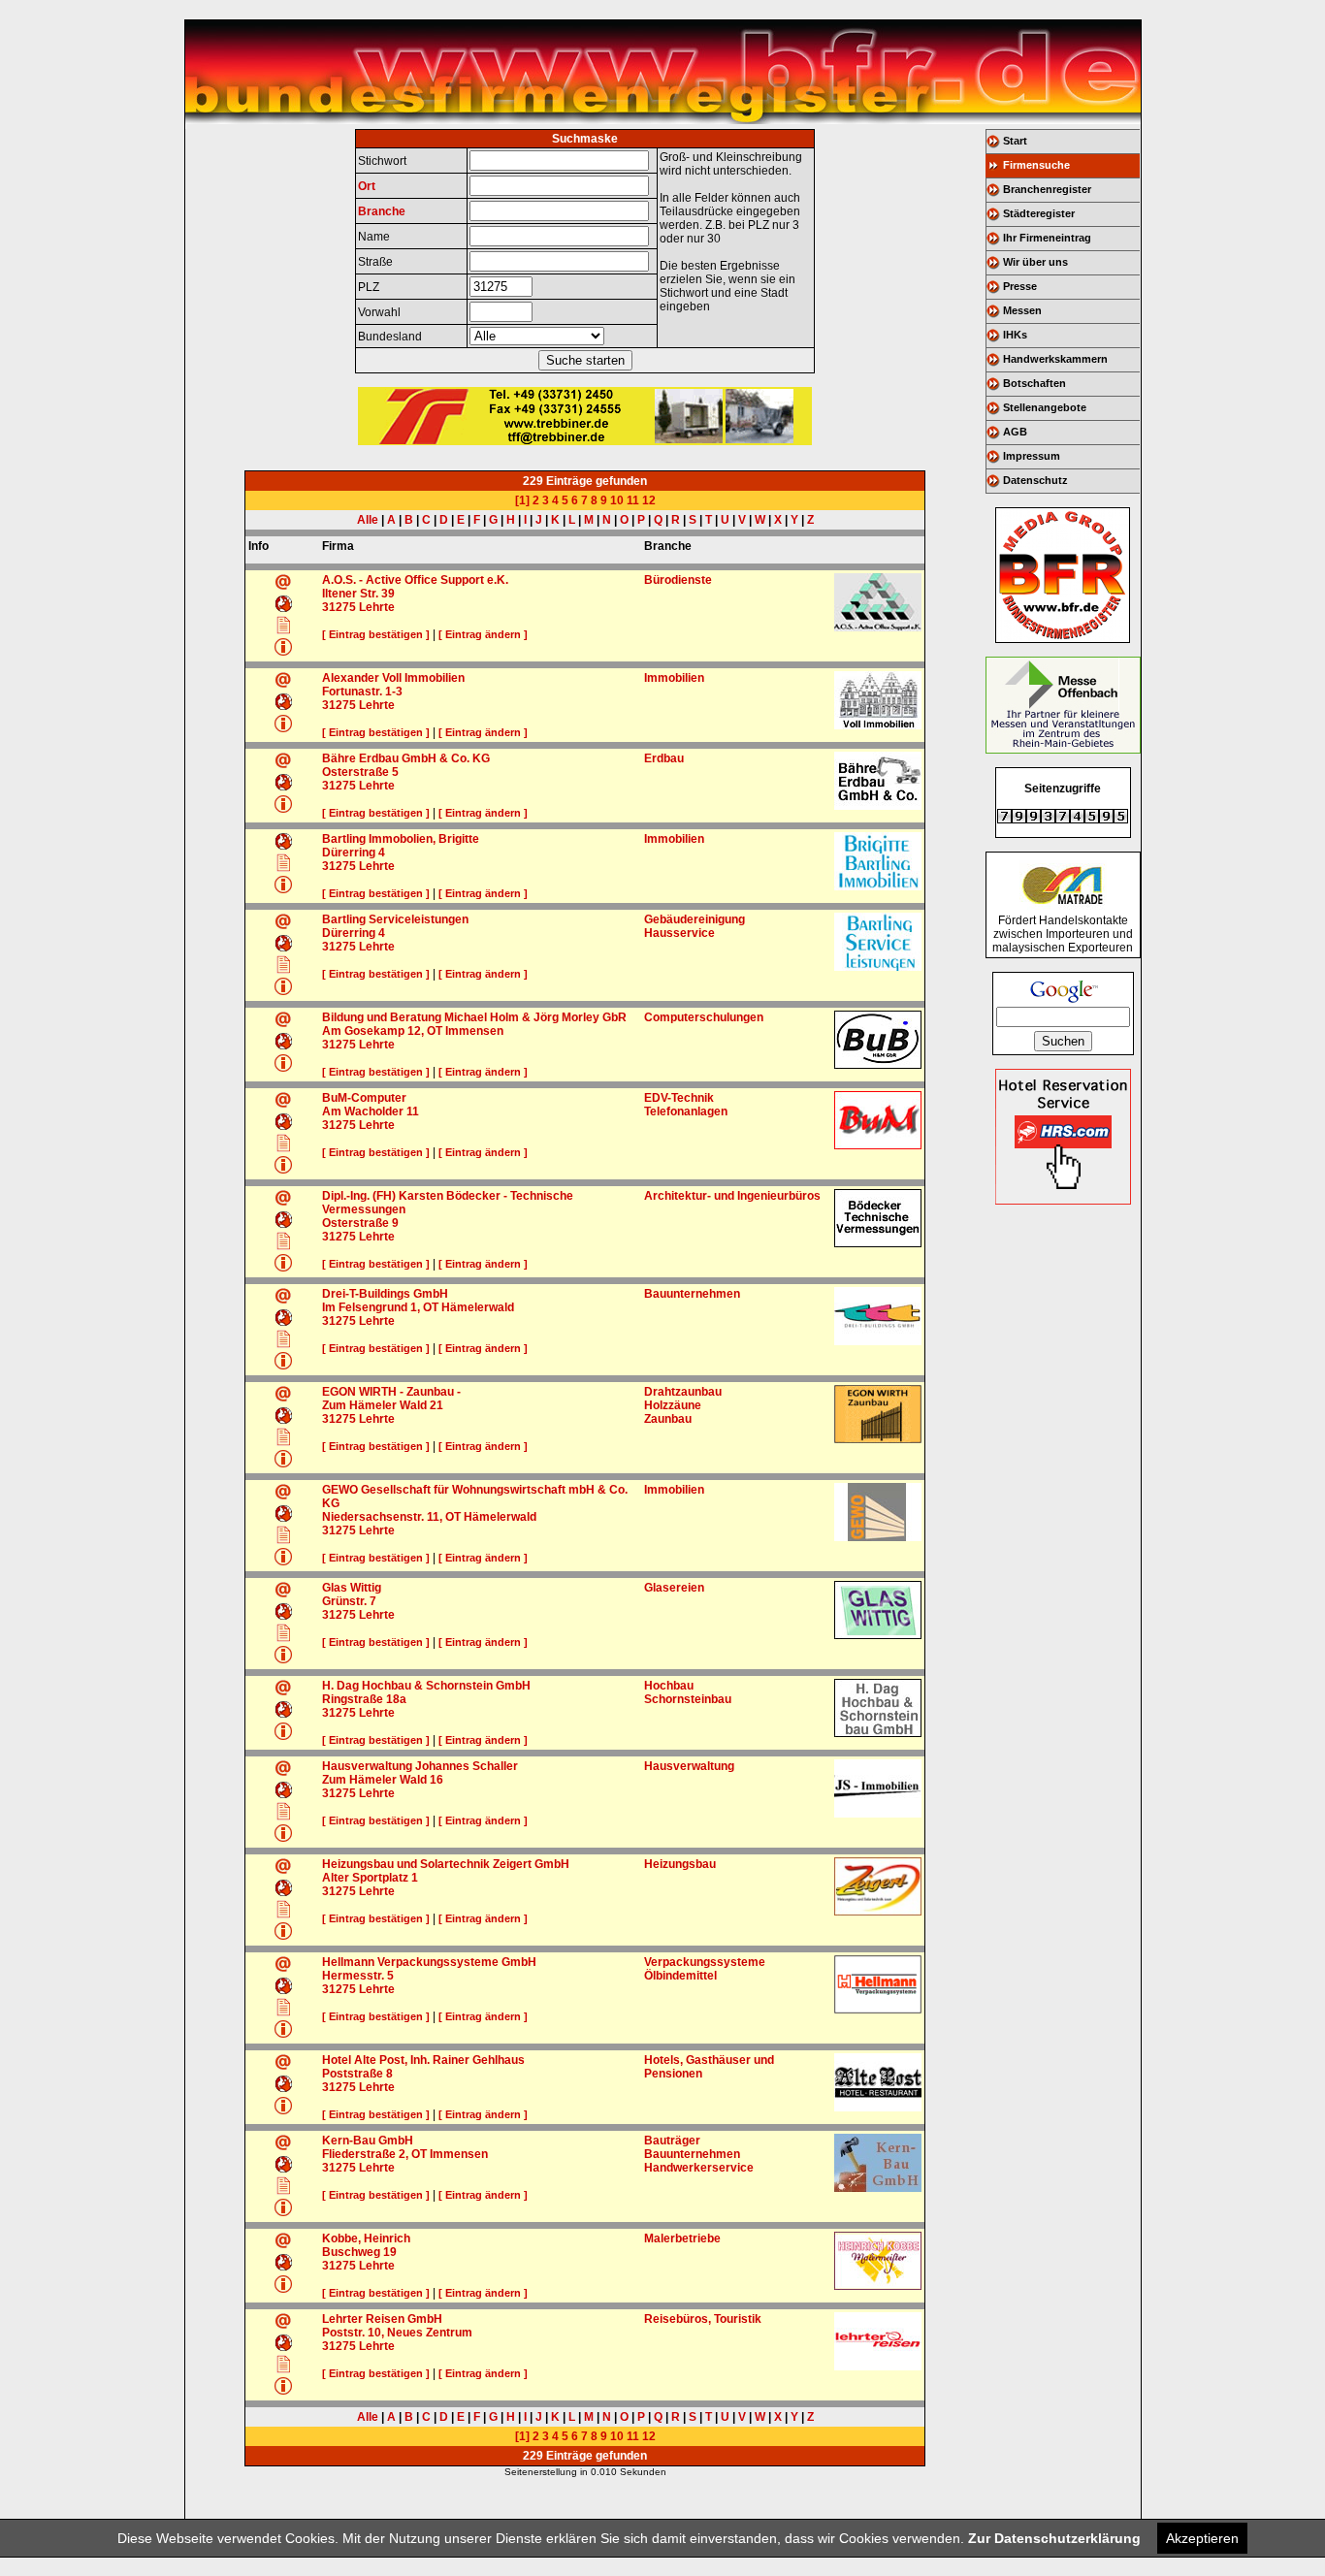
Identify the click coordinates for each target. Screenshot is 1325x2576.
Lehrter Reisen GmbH (382, 2319)
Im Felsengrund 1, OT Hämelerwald (418, 1307)
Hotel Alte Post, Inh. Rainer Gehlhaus (423, 2060)
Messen (1022, 310)
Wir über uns (1035, 262)
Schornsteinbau (688, 1699)
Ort (367, 186)
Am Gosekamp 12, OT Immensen (413, 1031)
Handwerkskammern (1055, 359)
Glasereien (674, 1588)
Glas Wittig (352, 1588)
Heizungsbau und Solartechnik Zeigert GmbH (446, 1864)
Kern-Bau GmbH (368, 2141)
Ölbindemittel (680, 1976)
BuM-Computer (364, 1098)
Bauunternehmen (692, 1294)
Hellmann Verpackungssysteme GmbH (429, 1962)
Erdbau (664, 758)
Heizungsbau (680, 1864)
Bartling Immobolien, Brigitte (401, 839)
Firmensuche (1036, 165)
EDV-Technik (679, 1098)
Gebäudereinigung (695, 919)
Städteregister (1039, 213)
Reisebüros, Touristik (703, 2319)
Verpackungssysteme (705, 1962)
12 (649, 500)
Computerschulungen (704, 1017)
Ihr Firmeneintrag (1047, 238)
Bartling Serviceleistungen (395, 919)
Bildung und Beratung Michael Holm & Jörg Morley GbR (474, 1017)
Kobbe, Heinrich (366, 2238)
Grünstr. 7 (349, 1601)
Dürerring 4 (354, 853)
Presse (1020, 286)
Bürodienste (678, 580)
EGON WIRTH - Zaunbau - (391, 1392)
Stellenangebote (1045, 407)
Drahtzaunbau (683, 1392)
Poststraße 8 (357, 2074)
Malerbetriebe (682, 2238)
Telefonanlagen (686, 1111)
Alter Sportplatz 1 (370, 1878)
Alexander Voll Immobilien (393, 678)
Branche (382, 211)
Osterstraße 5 (360, 772)
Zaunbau (668, 1419)
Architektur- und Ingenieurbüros (732, 1196)
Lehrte (377, 607)
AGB (1015, 432)
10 (617, 500)
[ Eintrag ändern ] (483, 634)
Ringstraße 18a (364, 1699)
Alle (368, 520)
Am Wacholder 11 (371, 1111)
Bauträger (672, 2141)
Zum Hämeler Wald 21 (383, 1405)
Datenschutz (1035, 480)
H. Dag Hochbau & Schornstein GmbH (426, 1686)
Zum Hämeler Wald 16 (383, 1780)
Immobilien (674, 678)
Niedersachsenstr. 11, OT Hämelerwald (429, 1517)
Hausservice (679, 933)
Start (1015, 141)
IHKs (1015, 335)
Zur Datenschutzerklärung (1054, 2538)
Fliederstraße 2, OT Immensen (405, 2154)
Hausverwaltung (689, 1766)
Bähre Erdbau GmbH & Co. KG (406, 758)
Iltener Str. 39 (358, 594)
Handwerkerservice (699, 2168)
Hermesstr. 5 (358, 1976)
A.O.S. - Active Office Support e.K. (415, 580)
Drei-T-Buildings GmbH (385, 1294)
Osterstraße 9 (360, 1223)
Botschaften (1034, 383)
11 (633, 500)
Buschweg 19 (359, 2252)
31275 (339, 607)
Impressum (1032, 456)
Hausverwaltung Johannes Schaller (420, 1766)
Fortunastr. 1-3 (362, 692)
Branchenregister (1047, 189)
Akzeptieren (1202, 2538)
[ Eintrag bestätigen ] (376, 634)
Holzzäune (673, 1405)
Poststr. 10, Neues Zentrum (397, 2333)
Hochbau (669, 1686)
